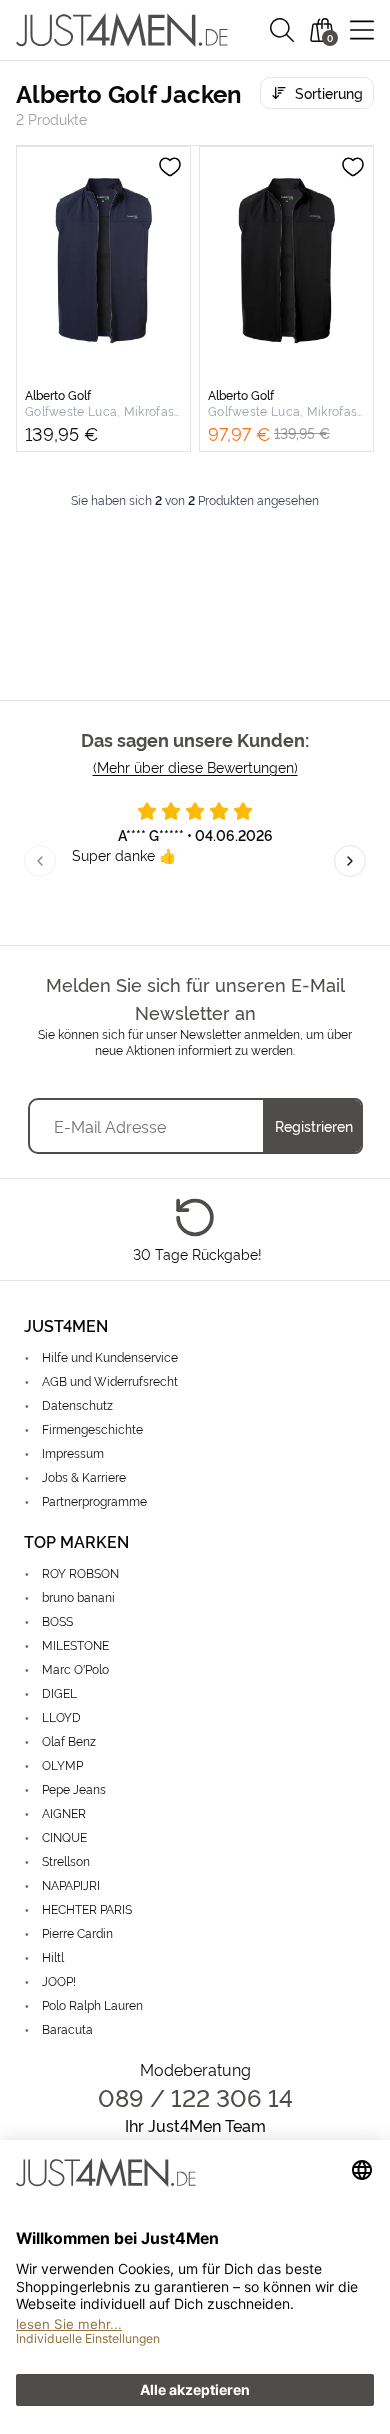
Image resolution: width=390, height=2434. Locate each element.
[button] (282, 30)
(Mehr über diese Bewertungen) (195, 766)
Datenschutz (77, 1404)
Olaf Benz (69, 1740)
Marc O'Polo (75, 1668)
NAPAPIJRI (71, 1884)
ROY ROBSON (80, 1572)
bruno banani (78, 1596)
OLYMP (62, 1764)
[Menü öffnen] (362, 30)
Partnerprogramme (94, 1500)
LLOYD (61, 1716)
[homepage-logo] (122, 30)
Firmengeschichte (92, 1428)
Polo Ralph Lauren (92, 2004)
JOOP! (59, 1980)
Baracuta (67, 2028)
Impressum (73, 1452)
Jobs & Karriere (84, 1476)
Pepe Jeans (74, 1788)
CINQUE (64, 1836)
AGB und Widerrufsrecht (110, 1380)
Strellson (66, 1860)
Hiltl (53, 1956)
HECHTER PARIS (87, 1908)
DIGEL (59, 1692)
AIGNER (64, 1812)
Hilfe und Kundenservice (110, 1356)
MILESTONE (75, 1644)
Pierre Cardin (77, 1932)
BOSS (57, 1620)
